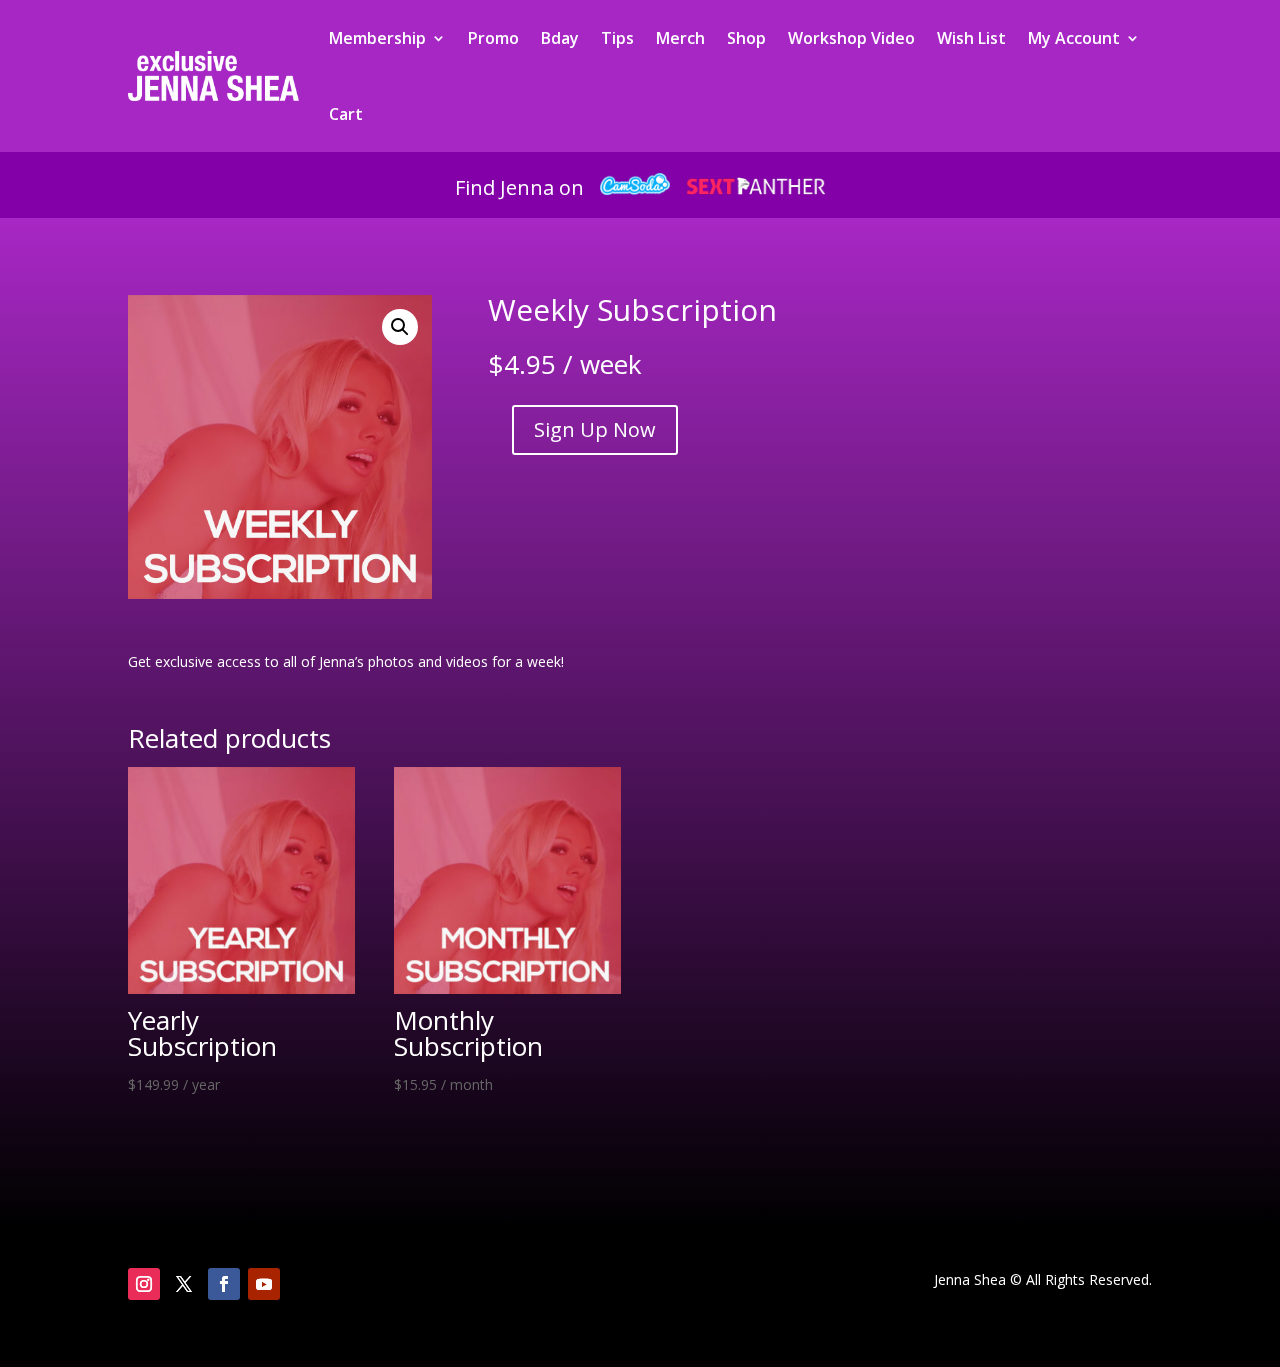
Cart (346, 114)
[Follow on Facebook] (224, 1284)
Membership (377, 38)
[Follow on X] (184, 1284)
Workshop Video (851, 38)
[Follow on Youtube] (264, 1284)
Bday (560, 38)
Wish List (971, 38)
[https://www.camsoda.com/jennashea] (635, 187)
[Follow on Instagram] (144, 1284)
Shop (746, 38)
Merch (680, 38)
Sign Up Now (595, 429)
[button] (400, 327)
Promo (493, 38)
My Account (1074, 38)
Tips (617, 38)
